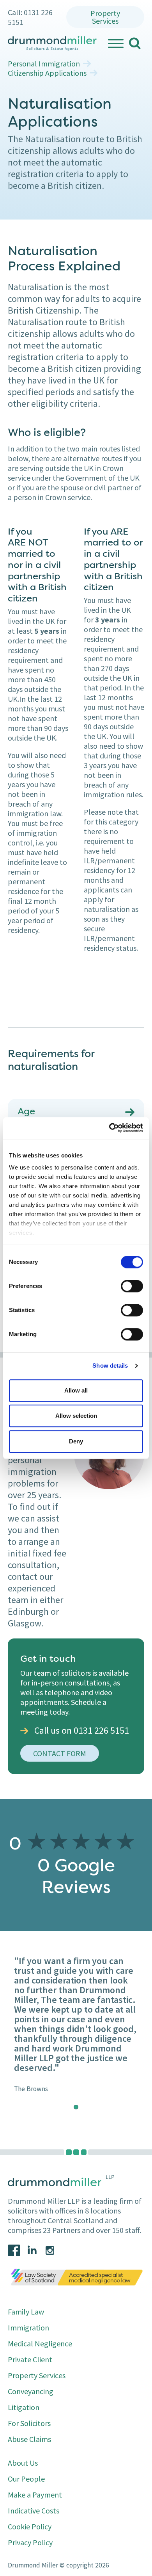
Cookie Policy (30, 2526)
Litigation (24, 2407)
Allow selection (76, 1416)
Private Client (30, 2359)
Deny (76, 1441)
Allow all (76, 1390)
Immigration (28, 2328)
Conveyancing (31, 2391)
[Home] (52, 44)
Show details (110, 1366)
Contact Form (60, 1753)
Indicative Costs (34, 2511)
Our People (26, 2479)
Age (26, 1112)
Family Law (26, 2312)
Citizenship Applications (47, 73)
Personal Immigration (44, 64)
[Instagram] (50, 2250)
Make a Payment (35, 2495)
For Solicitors (29, 2423)
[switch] (132, 1286)
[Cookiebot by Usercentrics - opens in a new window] (109, 1128)
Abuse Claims (29, 2439)
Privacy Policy (30, 2542)
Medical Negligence (40, 2343)
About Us (23, 2463)
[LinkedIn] (32, 2250)
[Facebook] (14, 2250)
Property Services (105, 17)
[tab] (76, 2107)
